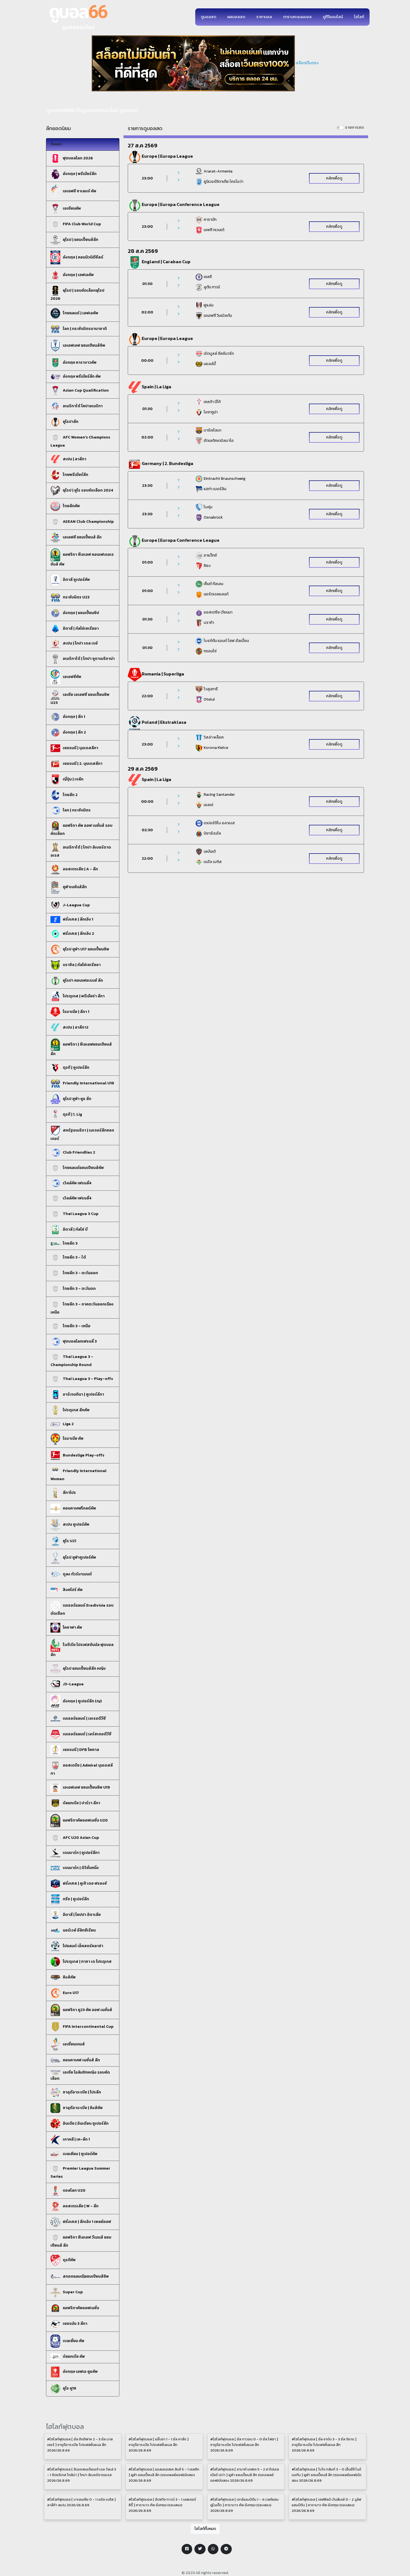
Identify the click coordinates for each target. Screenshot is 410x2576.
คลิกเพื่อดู (334, 178)
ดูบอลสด (208, 17)
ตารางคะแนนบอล (297, 17)
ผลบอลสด (236, 17)
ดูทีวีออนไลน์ (333, 17)
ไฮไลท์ (359, 17)
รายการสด (354, 127)
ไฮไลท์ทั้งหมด (205, 2529)
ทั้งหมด (56, 144)
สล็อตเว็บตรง (307, 63)
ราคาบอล (264, 17)
